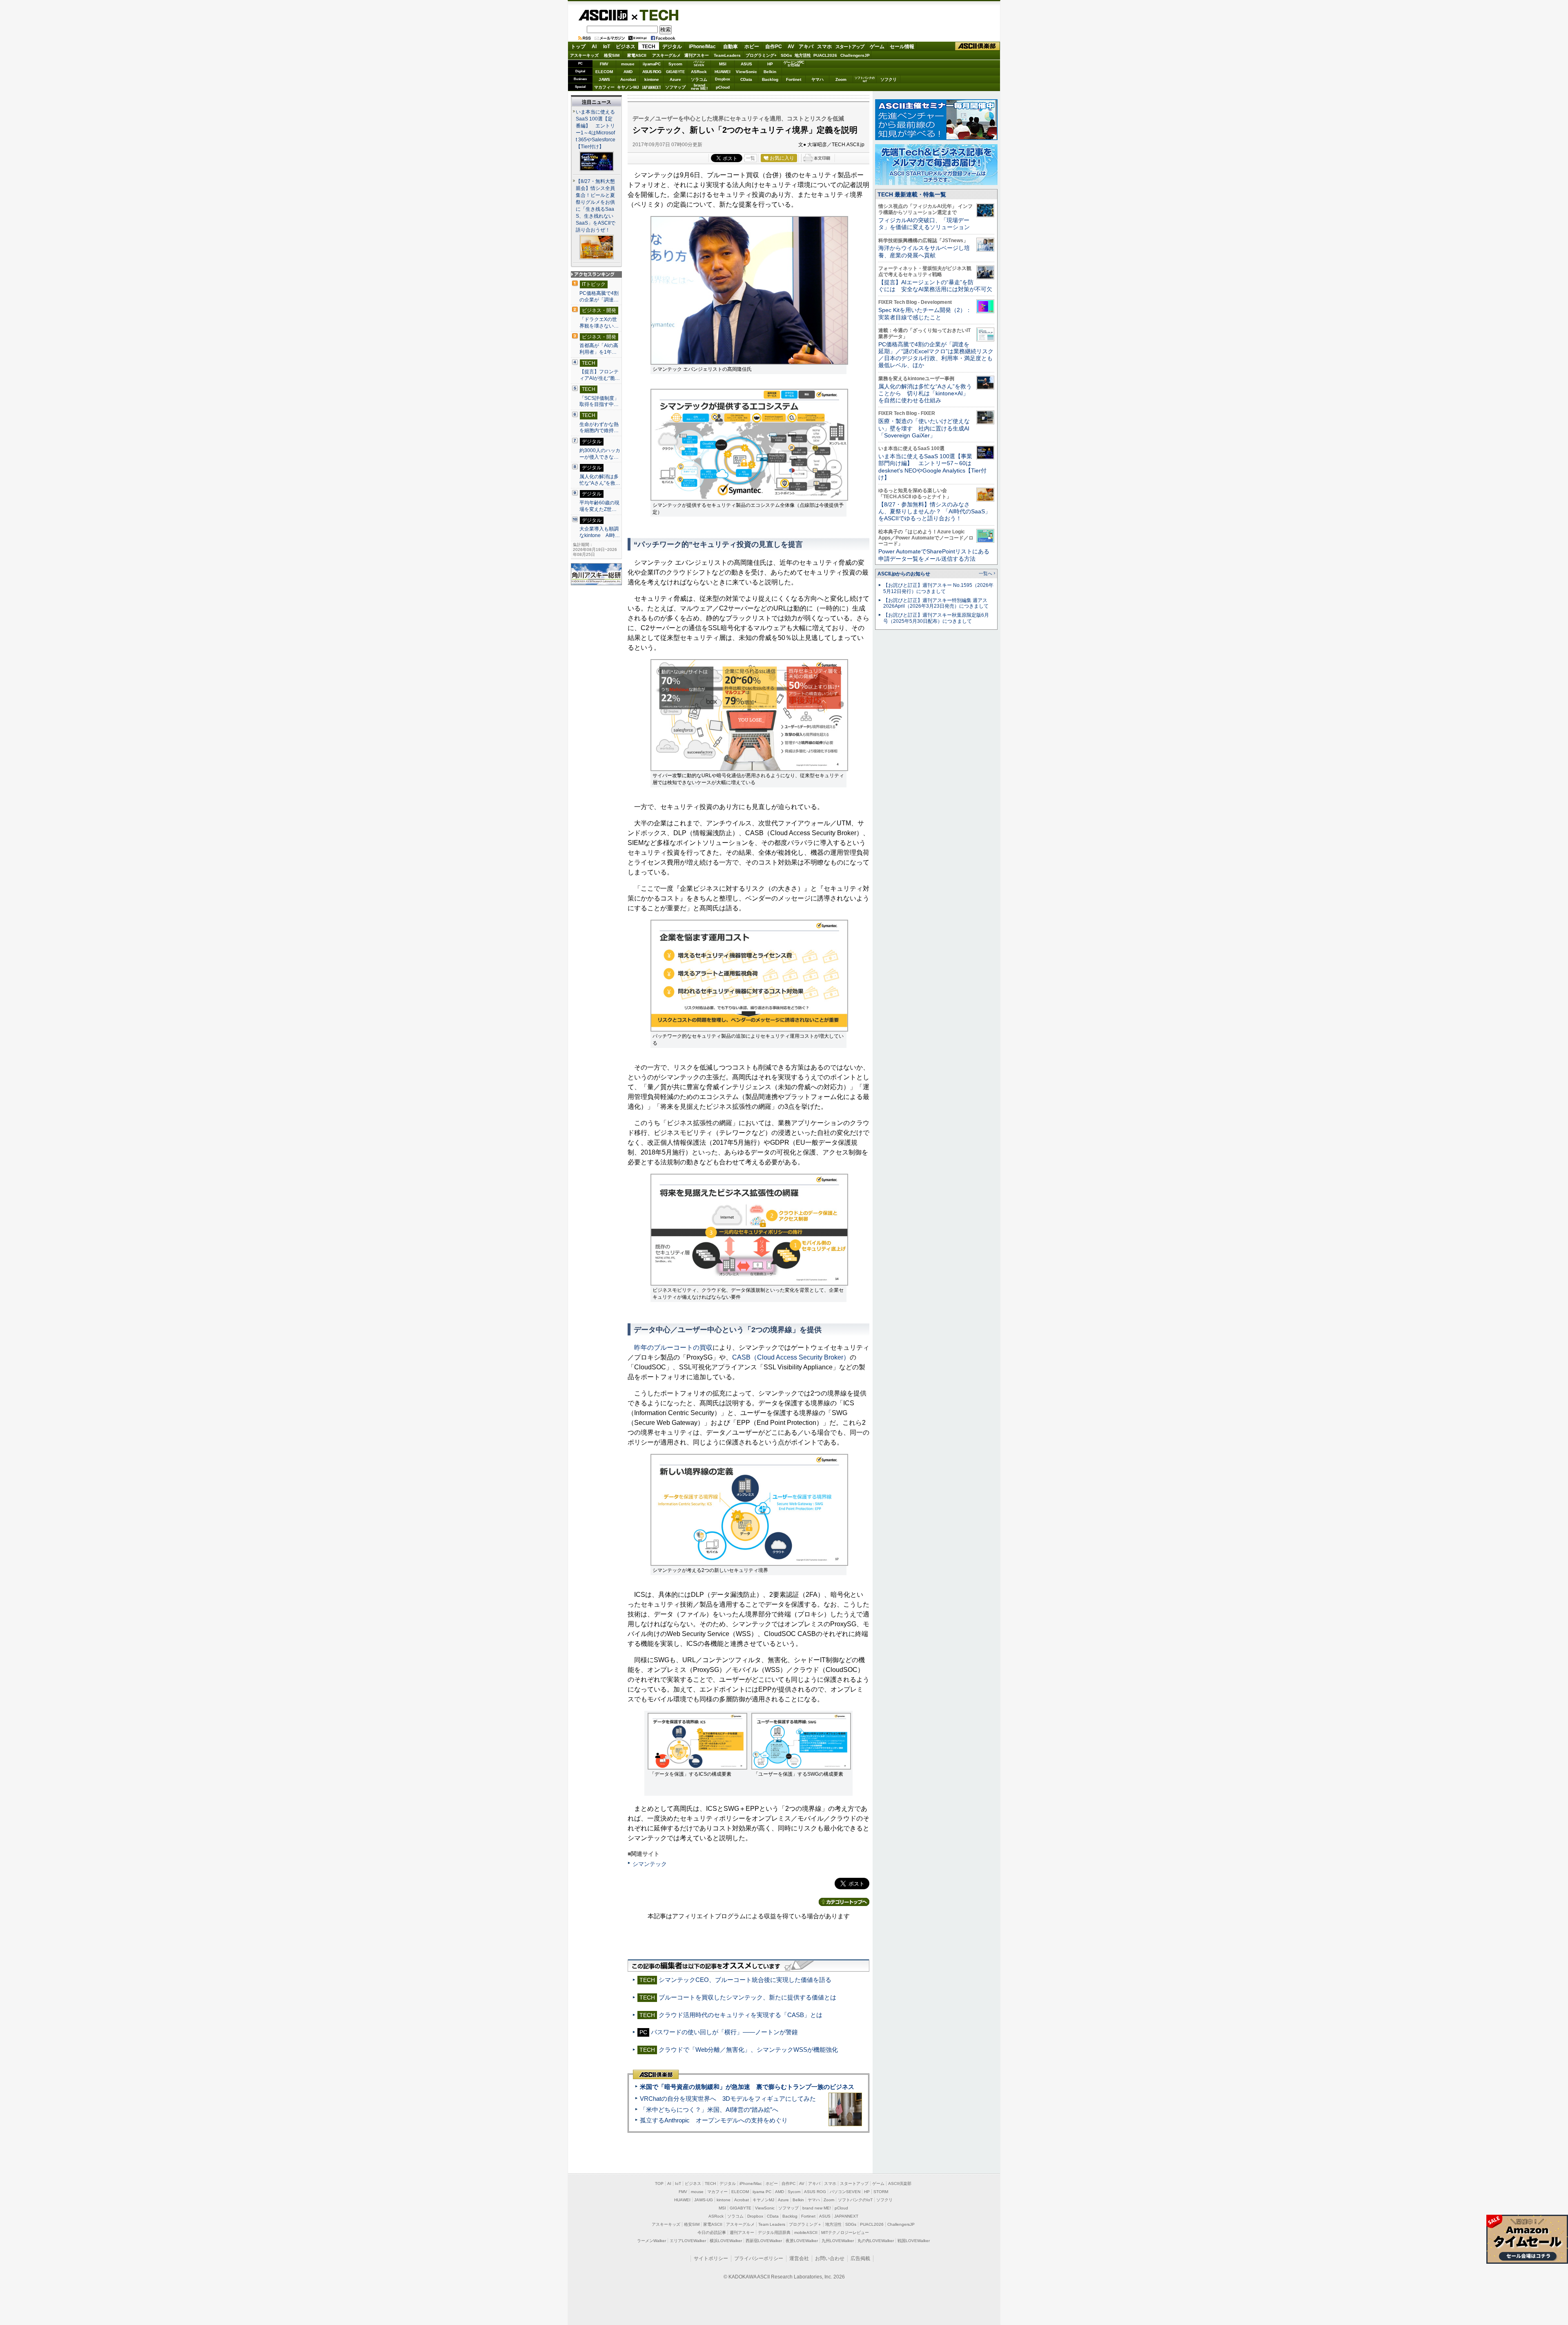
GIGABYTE (675, 72)
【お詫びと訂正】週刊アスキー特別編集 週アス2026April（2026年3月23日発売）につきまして (936, 603)
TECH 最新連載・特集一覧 (912, 194)
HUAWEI (723, 72)
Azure (675, 79)
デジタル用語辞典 (774, 2232)
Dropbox (723, 79)
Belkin (770, 72)
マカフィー (604, 87)
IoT (607, 47)
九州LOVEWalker (838, 2241)
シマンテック (650, 1864)
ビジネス (626, 47)
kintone (652, 79)
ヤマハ (817, 79)
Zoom (841, 79)
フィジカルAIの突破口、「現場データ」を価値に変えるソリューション (924, 224)
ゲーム (877, 47)
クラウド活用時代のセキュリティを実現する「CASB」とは (741, 2015)
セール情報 (902, 47)
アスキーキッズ (584, 55)
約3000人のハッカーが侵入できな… (600, 454)
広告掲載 (860, 2258)
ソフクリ (889, 79)
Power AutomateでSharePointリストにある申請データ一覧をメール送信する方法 (934, 555)
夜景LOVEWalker (802, 2241)
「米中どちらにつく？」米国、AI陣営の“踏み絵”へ (709, 2110)
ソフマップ (675, 87)
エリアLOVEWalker (688, 2241)
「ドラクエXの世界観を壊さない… (599, 323)
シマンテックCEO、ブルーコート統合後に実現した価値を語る (745, 1980)
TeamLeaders (727, 55)
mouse (628, 64)
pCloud (723, 87)
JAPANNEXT (651, 87)
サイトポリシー (711, 2258)
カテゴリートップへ (844, 1902)
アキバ (806, 47)
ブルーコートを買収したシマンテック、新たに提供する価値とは (747, 1997)
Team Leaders (772, 2224)
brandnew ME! (699, 87)
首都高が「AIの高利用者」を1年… (599, 349)
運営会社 (799, 2258)
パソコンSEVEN (699, 64)
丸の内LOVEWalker (876, 2241)
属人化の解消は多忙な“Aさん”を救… (600, 480)
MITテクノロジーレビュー (845, 2232)
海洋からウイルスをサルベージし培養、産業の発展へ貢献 (924, 251)
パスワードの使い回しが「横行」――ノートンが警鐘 (724, 2032)
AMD (628, 72)
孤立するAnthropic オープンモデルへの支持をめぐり (714, 2120)
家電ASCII (637, 55)
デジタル (672, 47)
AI (594, 47)
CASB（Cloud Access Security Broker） (791, 1357)
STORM (881, 2192)
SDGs (786, 55)
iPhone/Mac (702, 47)
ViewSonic (746, 72)
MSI (723, 64)
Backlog (770, 79)
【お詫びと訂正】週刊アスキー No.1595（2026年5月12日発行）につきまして (938, 588)
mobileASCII (806, 2232)
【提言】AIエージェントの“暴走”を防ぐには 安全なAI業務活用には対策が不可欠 (935, 286)
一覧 (751, 158)
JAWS (604, 79)
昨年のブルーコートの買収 (673, 1348)
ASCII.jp (603, 15)
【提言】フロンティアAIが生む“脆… (600, 375)
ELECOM (604, 72)
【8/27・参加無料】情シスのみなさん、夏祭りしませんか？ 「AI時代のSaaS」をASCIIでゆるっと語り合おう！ (934, 512)
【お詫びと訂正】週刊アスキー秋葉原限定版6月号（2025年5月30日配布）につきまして (936, 618)
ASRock (699, 72)
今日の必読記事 (712, 2232)
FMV (604, 64)
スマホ (824, 47)
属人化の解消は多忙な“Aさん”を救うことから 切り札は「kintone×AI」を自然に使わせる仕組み (925, 393)
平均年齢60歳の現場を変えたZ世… (599, 506)
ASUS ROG (652, 72)
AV (791, 47)
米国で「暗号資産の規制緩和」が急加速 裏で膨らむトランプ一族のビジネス (747, 2087)
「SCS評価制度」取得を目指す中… (599, 401)
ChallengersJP (855, 55)
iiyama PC (762, 2192)
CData (746, 79)
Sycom (675, 64)
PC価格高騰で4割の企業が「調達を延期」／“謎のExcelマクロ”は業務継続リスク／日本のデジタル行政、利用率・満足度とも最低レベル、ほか (936, 355)
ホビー (752, 47)
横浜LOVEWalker (726, 2241)
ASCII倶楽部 (978, 46)
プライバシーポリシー (759, 2258)
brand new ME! (817, 2208)
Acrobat (628, 79)
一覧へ (986, 573)
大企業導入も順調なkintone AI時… (600, 532)
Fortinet (794, 79)
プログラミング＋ (805, 2224)
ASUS (746, 64)
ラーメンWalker (651, 2241)
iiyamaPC (651, 64)
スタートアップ (850, 47)
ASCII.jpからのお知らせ (904, 574)
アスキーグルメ (666, 55)
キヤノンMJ (628, 87)
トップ (578, 47)
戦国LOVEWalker (914, 2241)
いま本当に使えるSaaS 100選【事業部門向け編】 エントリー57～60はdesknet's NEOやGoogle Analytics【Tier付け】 (932, 467)
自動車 (731, 47)
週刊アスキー (697, 55)
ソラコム (699, 79)
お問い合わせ (830, 2258)
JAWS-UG (704, 2200)
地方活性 (803, 55)
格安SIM (612, 55)
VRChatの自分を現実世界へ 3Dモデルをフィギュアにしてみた (728, 2099)
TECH (656, 15)
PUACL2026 (825, 55)
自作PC (774, 47)
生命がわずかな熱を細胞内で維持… (599, 428)
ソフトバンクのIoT (865, 79)
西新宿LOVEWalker (764, 2241)
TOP (659, 2183)
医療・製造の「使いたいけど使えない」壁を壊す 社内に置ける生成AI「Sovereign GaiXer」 (924, 428)
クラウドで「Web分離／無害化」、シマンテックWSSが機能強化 (748, 2050)
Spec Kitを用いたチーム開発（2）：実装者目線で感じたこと (925, 313)
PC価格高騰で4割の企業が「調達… (599, 296)
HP (770, 64)
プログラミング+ (761, 55)
